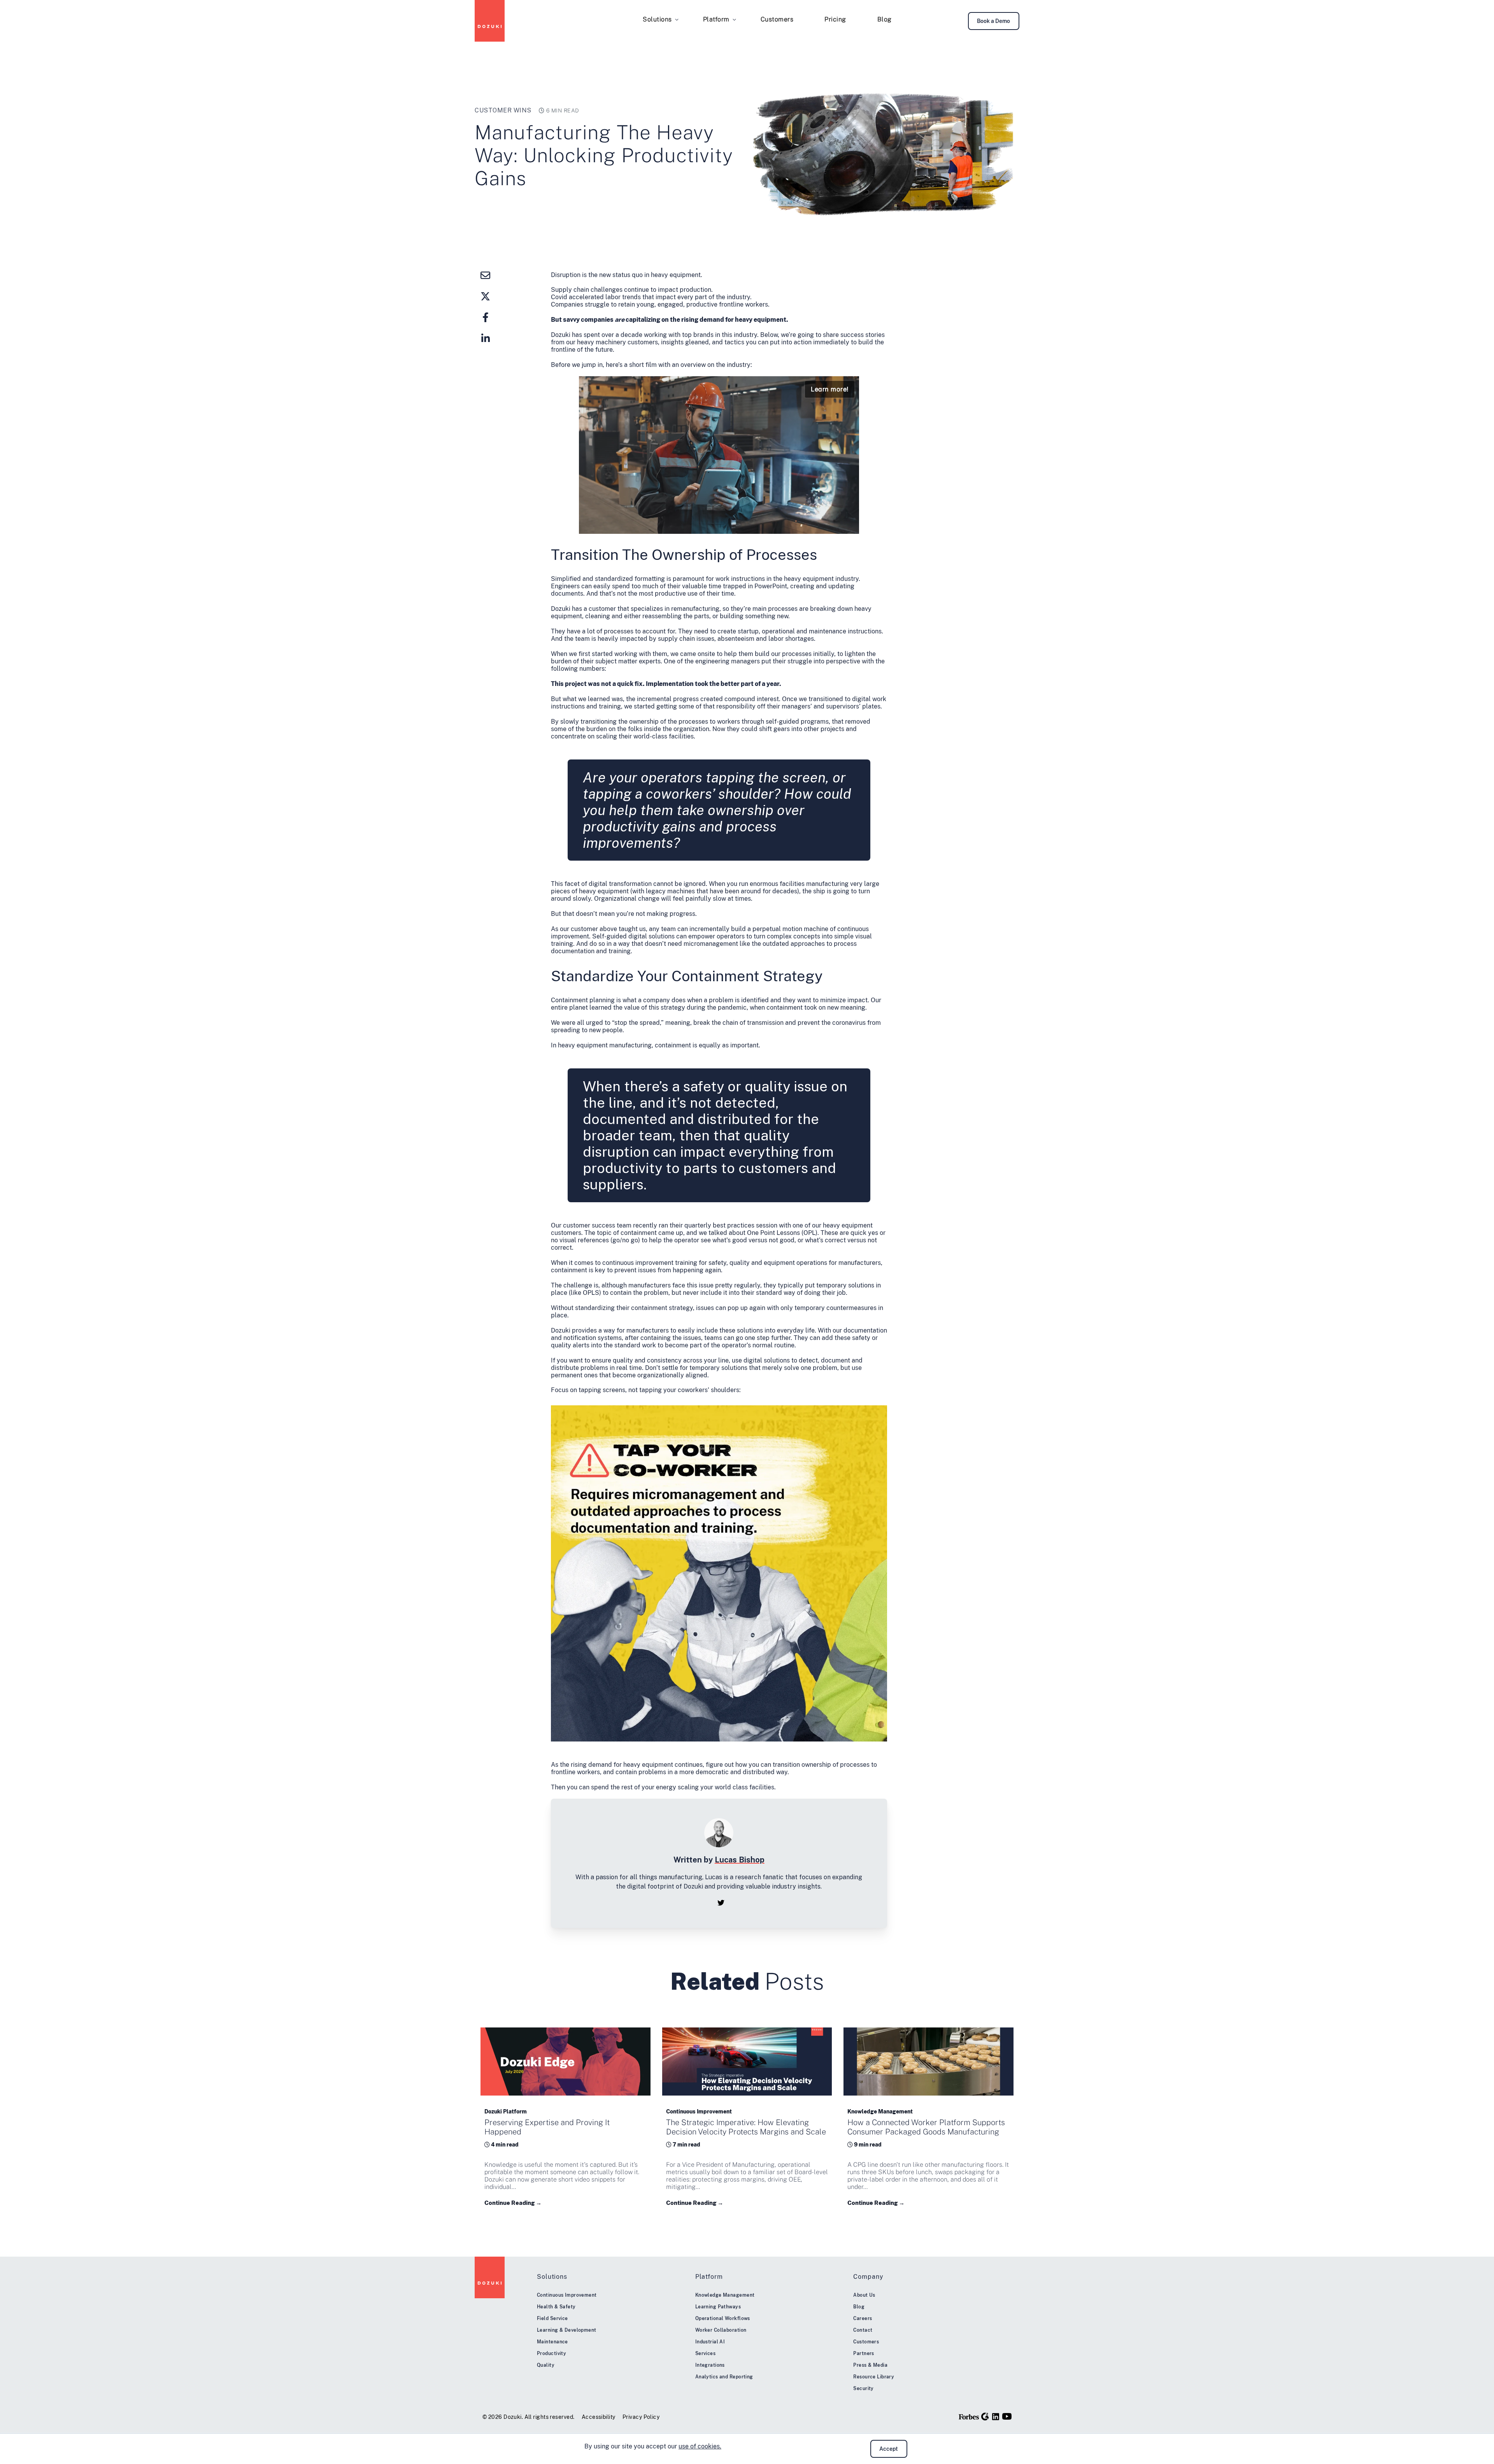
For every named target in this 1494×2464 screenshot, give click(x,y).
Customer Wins (503, 110)
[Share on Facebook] (486, 317)
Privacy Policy (641, 2417)
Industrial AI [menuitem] (710, 2342)
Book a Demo (993, 21)
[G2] (985, 2417)
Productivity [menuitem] (551, 2354)
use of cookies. (700, 2446)
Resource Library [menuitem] (874, 2377)
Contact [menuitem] (863, 2330)
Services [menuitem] (706, 2354)
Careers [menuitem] (863, 2318)
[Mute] (836, 527)
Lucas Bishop (740, 1860)
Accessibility (599, 2417)
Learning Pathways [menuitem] (718, 2307)
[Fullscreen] (851, 527)
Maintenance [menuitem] (552, 2342)
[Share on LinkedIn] (486, 338)
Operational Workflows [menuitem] (723, 2318)
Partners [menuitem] (864, 2354)
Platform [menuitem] (716, 19)
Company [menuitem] (868, 2277)
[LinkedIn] (996, 2417)
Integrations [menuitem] (710, 2365)
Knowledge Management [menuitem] (725, 2295)
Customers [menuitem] (777, 19)
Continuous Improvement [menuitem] (567, 2295)
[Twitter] (721, 1903)
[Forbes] (969, 2417)
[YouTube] (1007, 2416)
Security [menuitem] (864, 2389)
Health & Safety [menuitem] (556, 2307)
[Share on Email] (486, 275)
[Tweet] (486, 296)
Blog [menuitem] (885, 19)
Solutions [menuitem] (657, 19)
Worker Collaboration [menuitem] (721, 2330)
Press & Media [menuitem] (870, 2365)
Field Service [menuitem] (552, 2318)
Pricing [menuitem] (835, 19)
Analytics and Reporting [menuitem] (724, 2377)
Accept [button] (889, 2449)
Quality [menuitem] (546, 2365)
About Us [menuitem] (864, 2295)
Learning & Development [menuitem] (567, 2330)
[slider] (719, 527)
